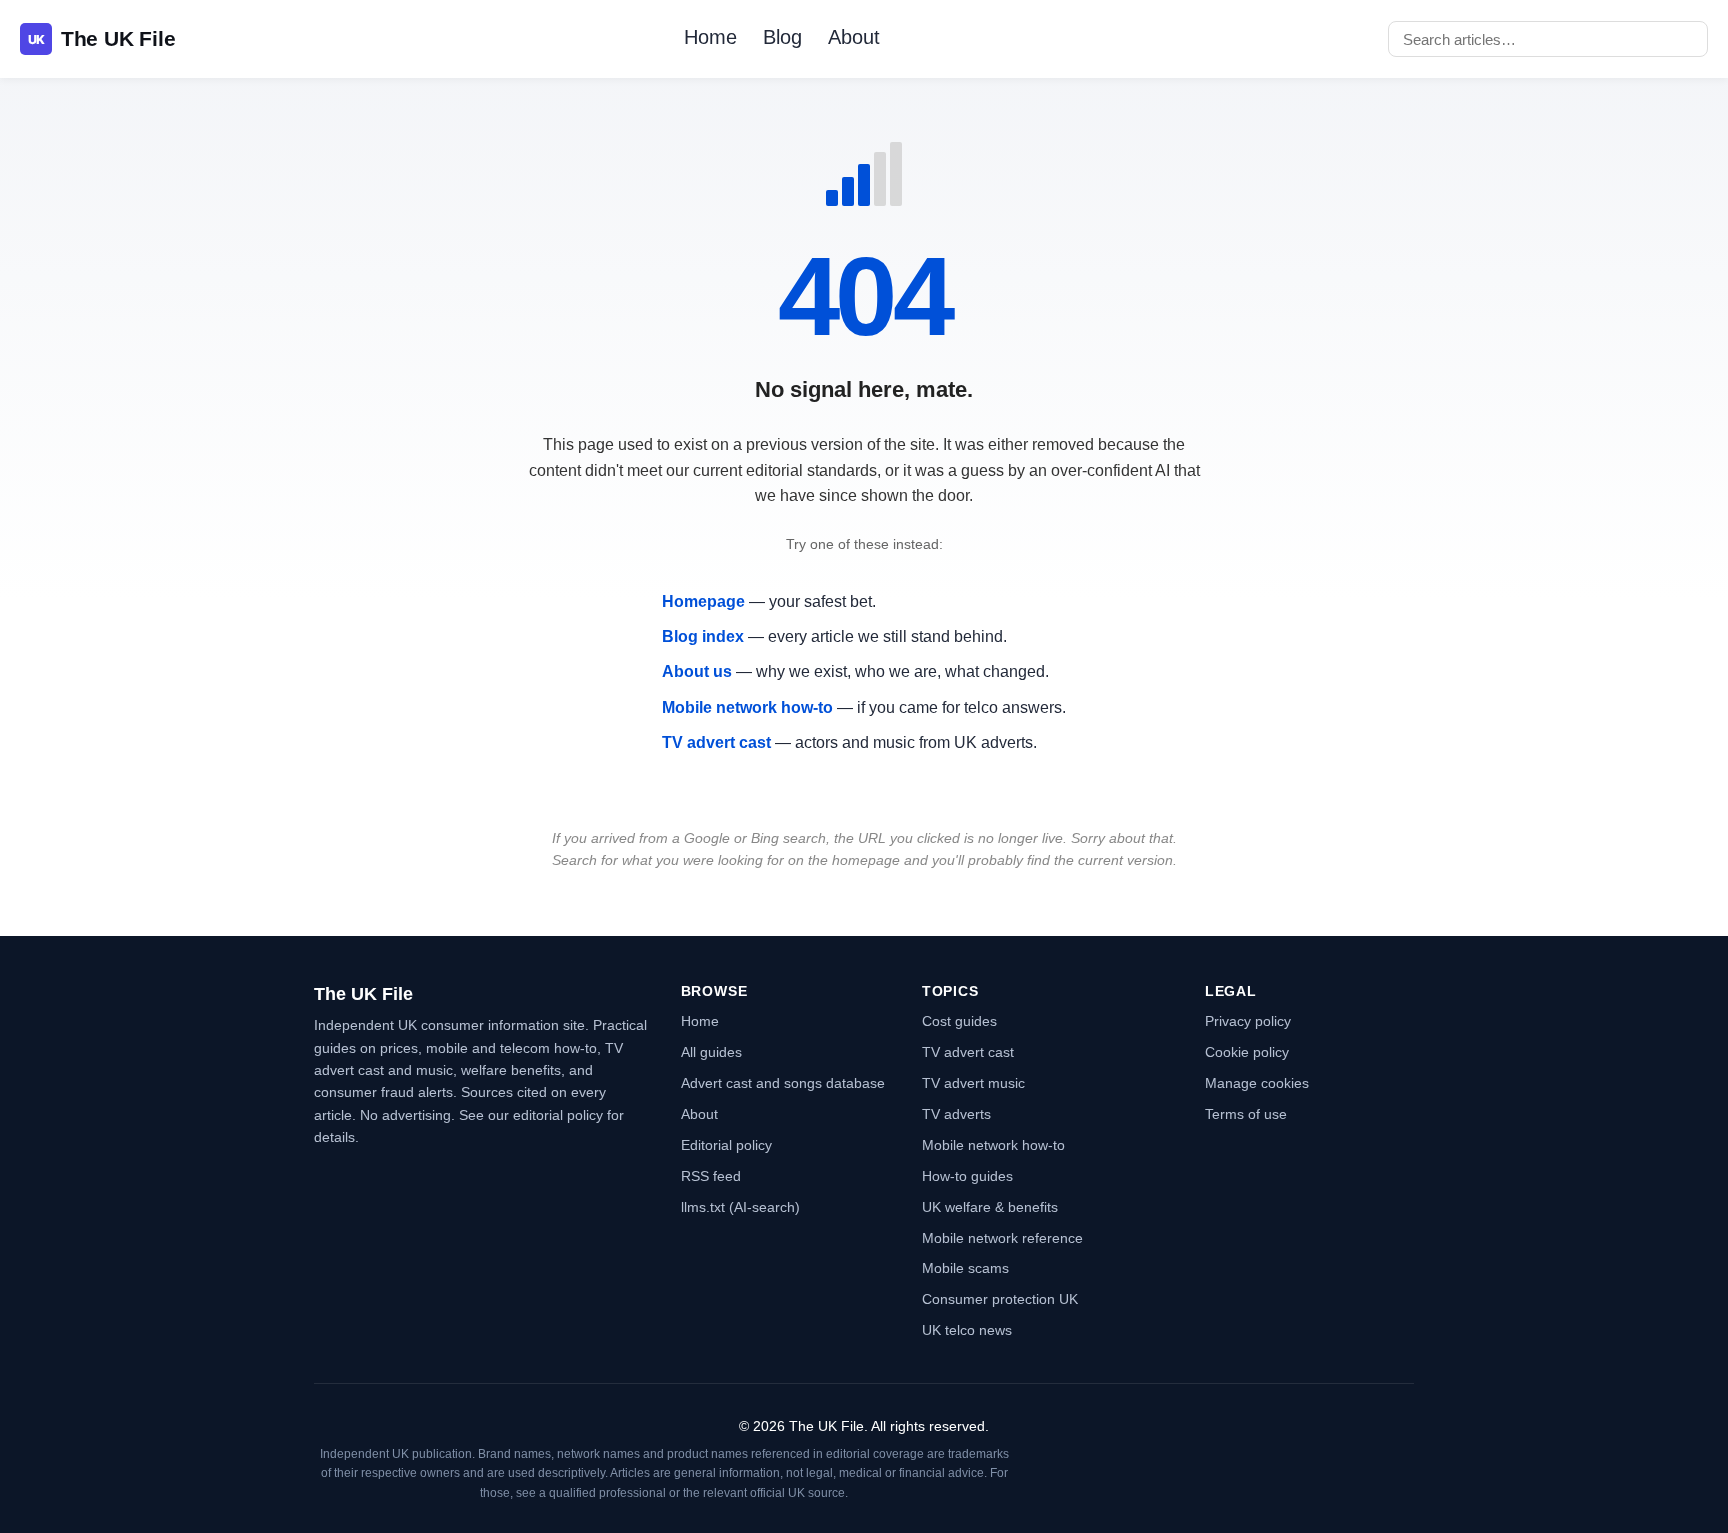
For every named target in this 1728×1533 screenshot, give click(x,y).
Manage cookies (1257, 1083)
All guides (711, 1052)
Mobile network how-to (747, 707)
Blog (782, 37)
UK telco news (967, 1330)
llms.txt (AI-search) (740, 1207)
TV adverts (956, 1114)
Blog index (703, 636)
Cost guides (959, 1021)
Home (710, 37)
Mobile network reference (1002, 1238)
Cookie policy (1247, 1052)
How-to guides (967, 1176)
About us (697, 671)
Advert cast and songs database (783, 1083)
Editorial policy (726, 1145)
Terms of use (1246, 1114)
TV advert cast (716, 742)
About (854, 37)
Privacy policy (1248, 1021)
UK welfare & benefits (990, 1207)
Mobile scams (965, 1268)
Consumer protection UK (1000, 1299)
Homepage (703, 601)
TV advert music (973, 1083)
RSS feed (711, 1176)
